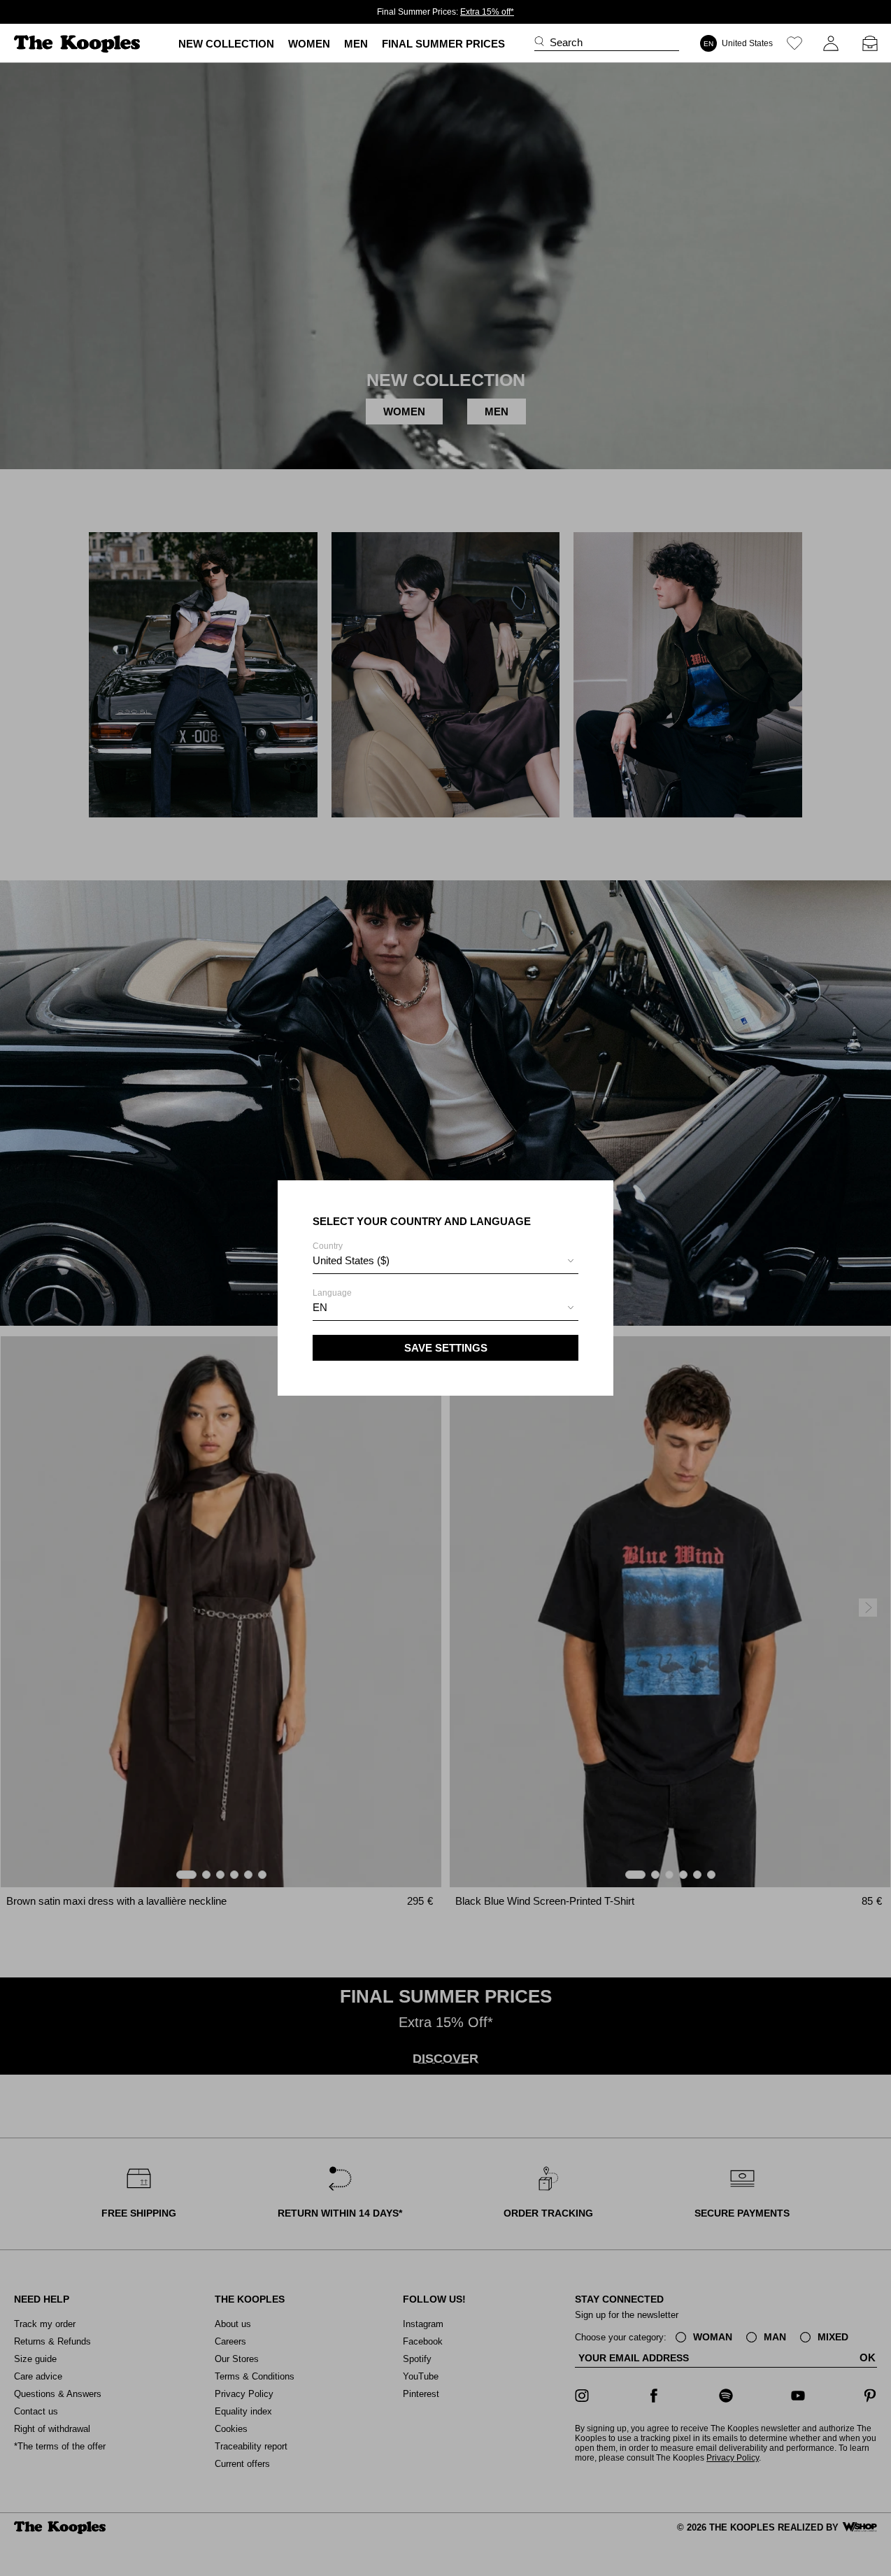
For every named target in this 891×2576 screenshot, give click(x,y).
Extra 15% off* (487, 12)
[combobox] (445, 1262)
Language (332, 1301)
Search (566, 42)
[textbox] (445, 1261)
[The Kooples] (79, 44)
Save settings (446, 1348)
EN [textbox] (320, 1307)
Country (351, 1254)
